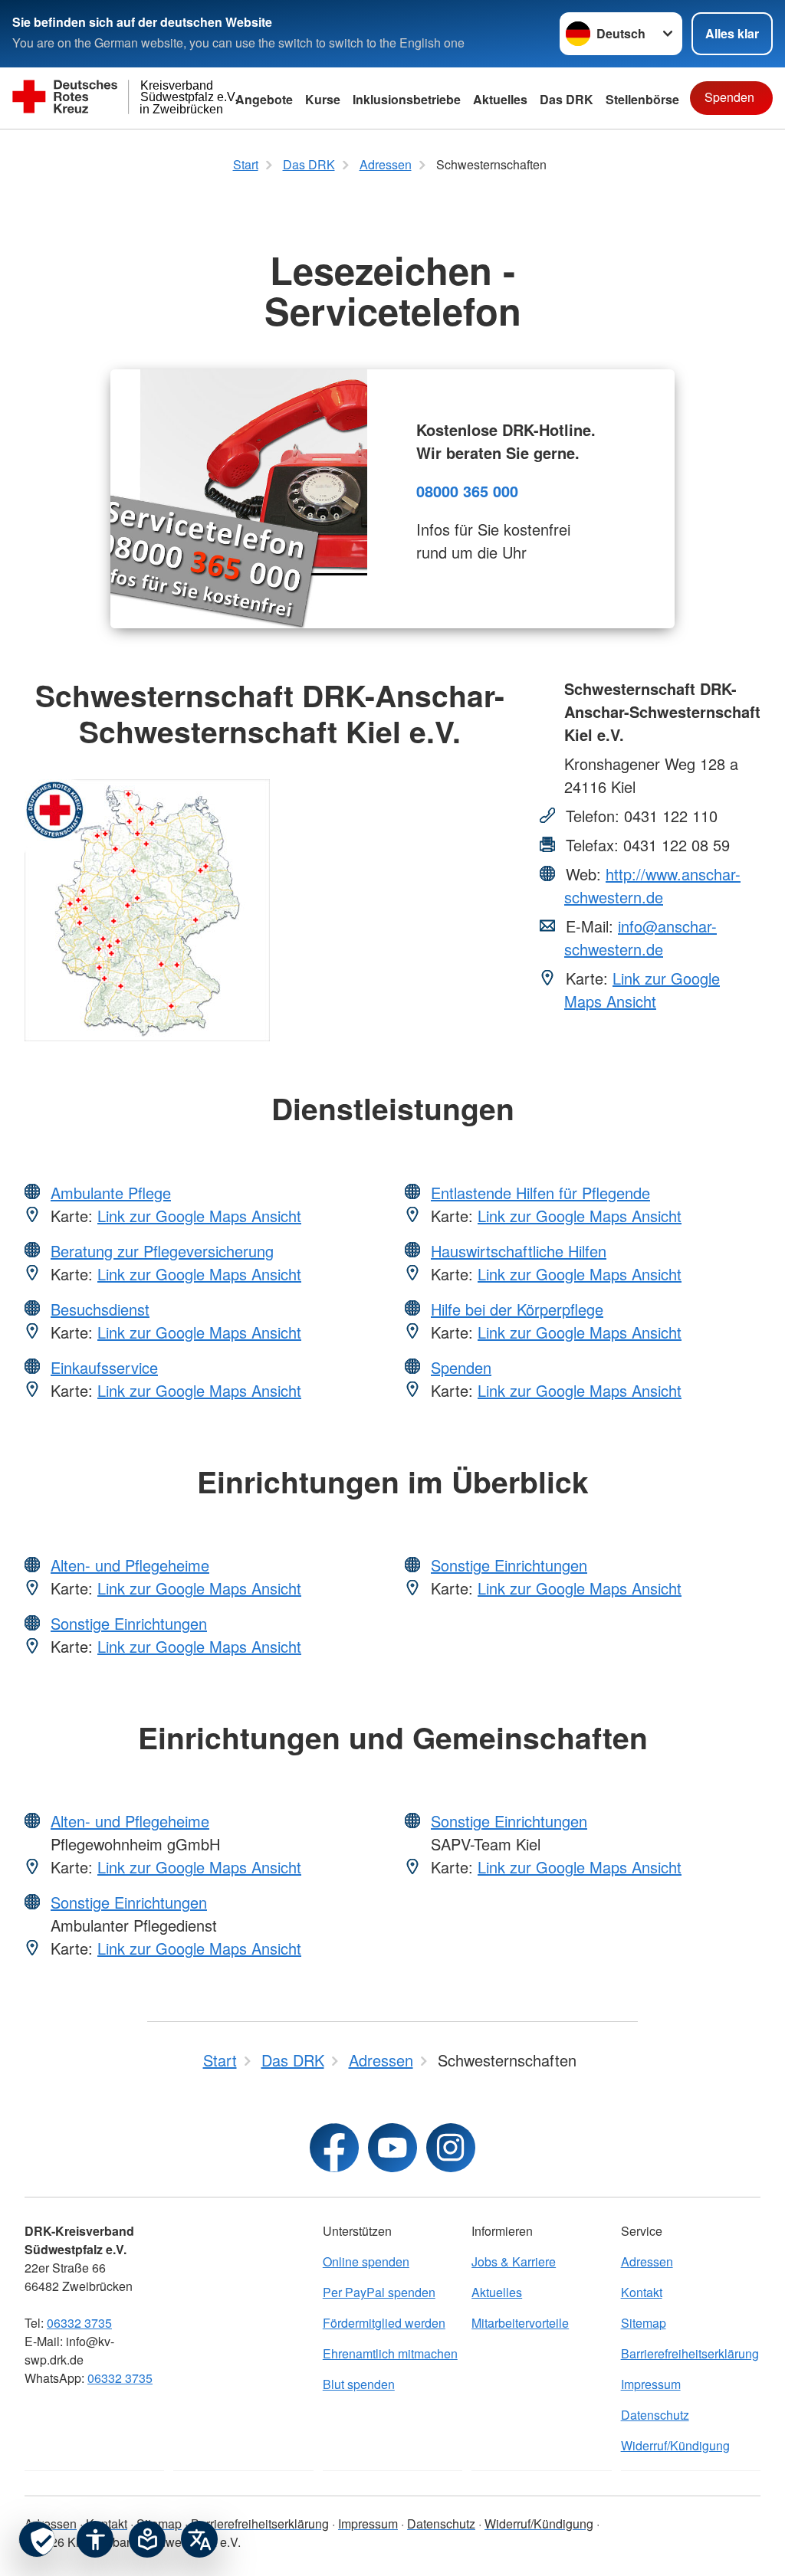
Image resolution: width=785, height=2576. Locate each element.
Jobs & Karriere (514, 2261)
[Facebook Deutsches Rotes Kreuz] (334, 2148)
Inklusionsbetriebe (407, 99)
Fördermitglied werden (384, 2323)
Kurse (323, 99)
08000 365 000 (467, 491)
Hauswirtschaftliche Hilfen (519, 1251)
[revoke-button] (37, 2539)
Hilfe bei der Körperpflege (517, 1309)
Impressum (651, 2384)
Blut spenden (359, 2384)
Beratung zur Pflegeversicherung (162, 1251)
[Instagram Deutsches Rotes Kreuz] (451, 2148)
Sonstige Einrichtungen (129, 1623)
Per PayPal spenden (379, 2292)
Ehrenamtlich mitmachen (390, 2353)
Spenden (729, 97)
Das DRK (567, 99)
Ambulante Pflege (111, 1193)
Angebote (264, 99)
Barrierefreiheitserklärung (690, 2353)
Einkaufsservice (104, 1367)
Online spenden (366, 2261)
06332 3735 (79, 2323)
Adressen (647, 2261)
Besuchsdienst (100, 1309)
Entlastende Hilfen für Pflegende (540, 1193)
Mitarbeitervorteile (520, 2323)
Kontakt (642, 2292)
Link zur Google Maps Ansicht (642, 990)
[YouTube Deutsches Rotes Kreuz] (392, 2148)
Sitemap (644, 2323)
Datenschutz (655, 2415)
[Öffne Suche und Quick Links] (675, 98)
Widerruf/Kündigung (675, 2445)
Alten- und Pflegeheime (130, 1565)
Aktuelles (497, 2292)
